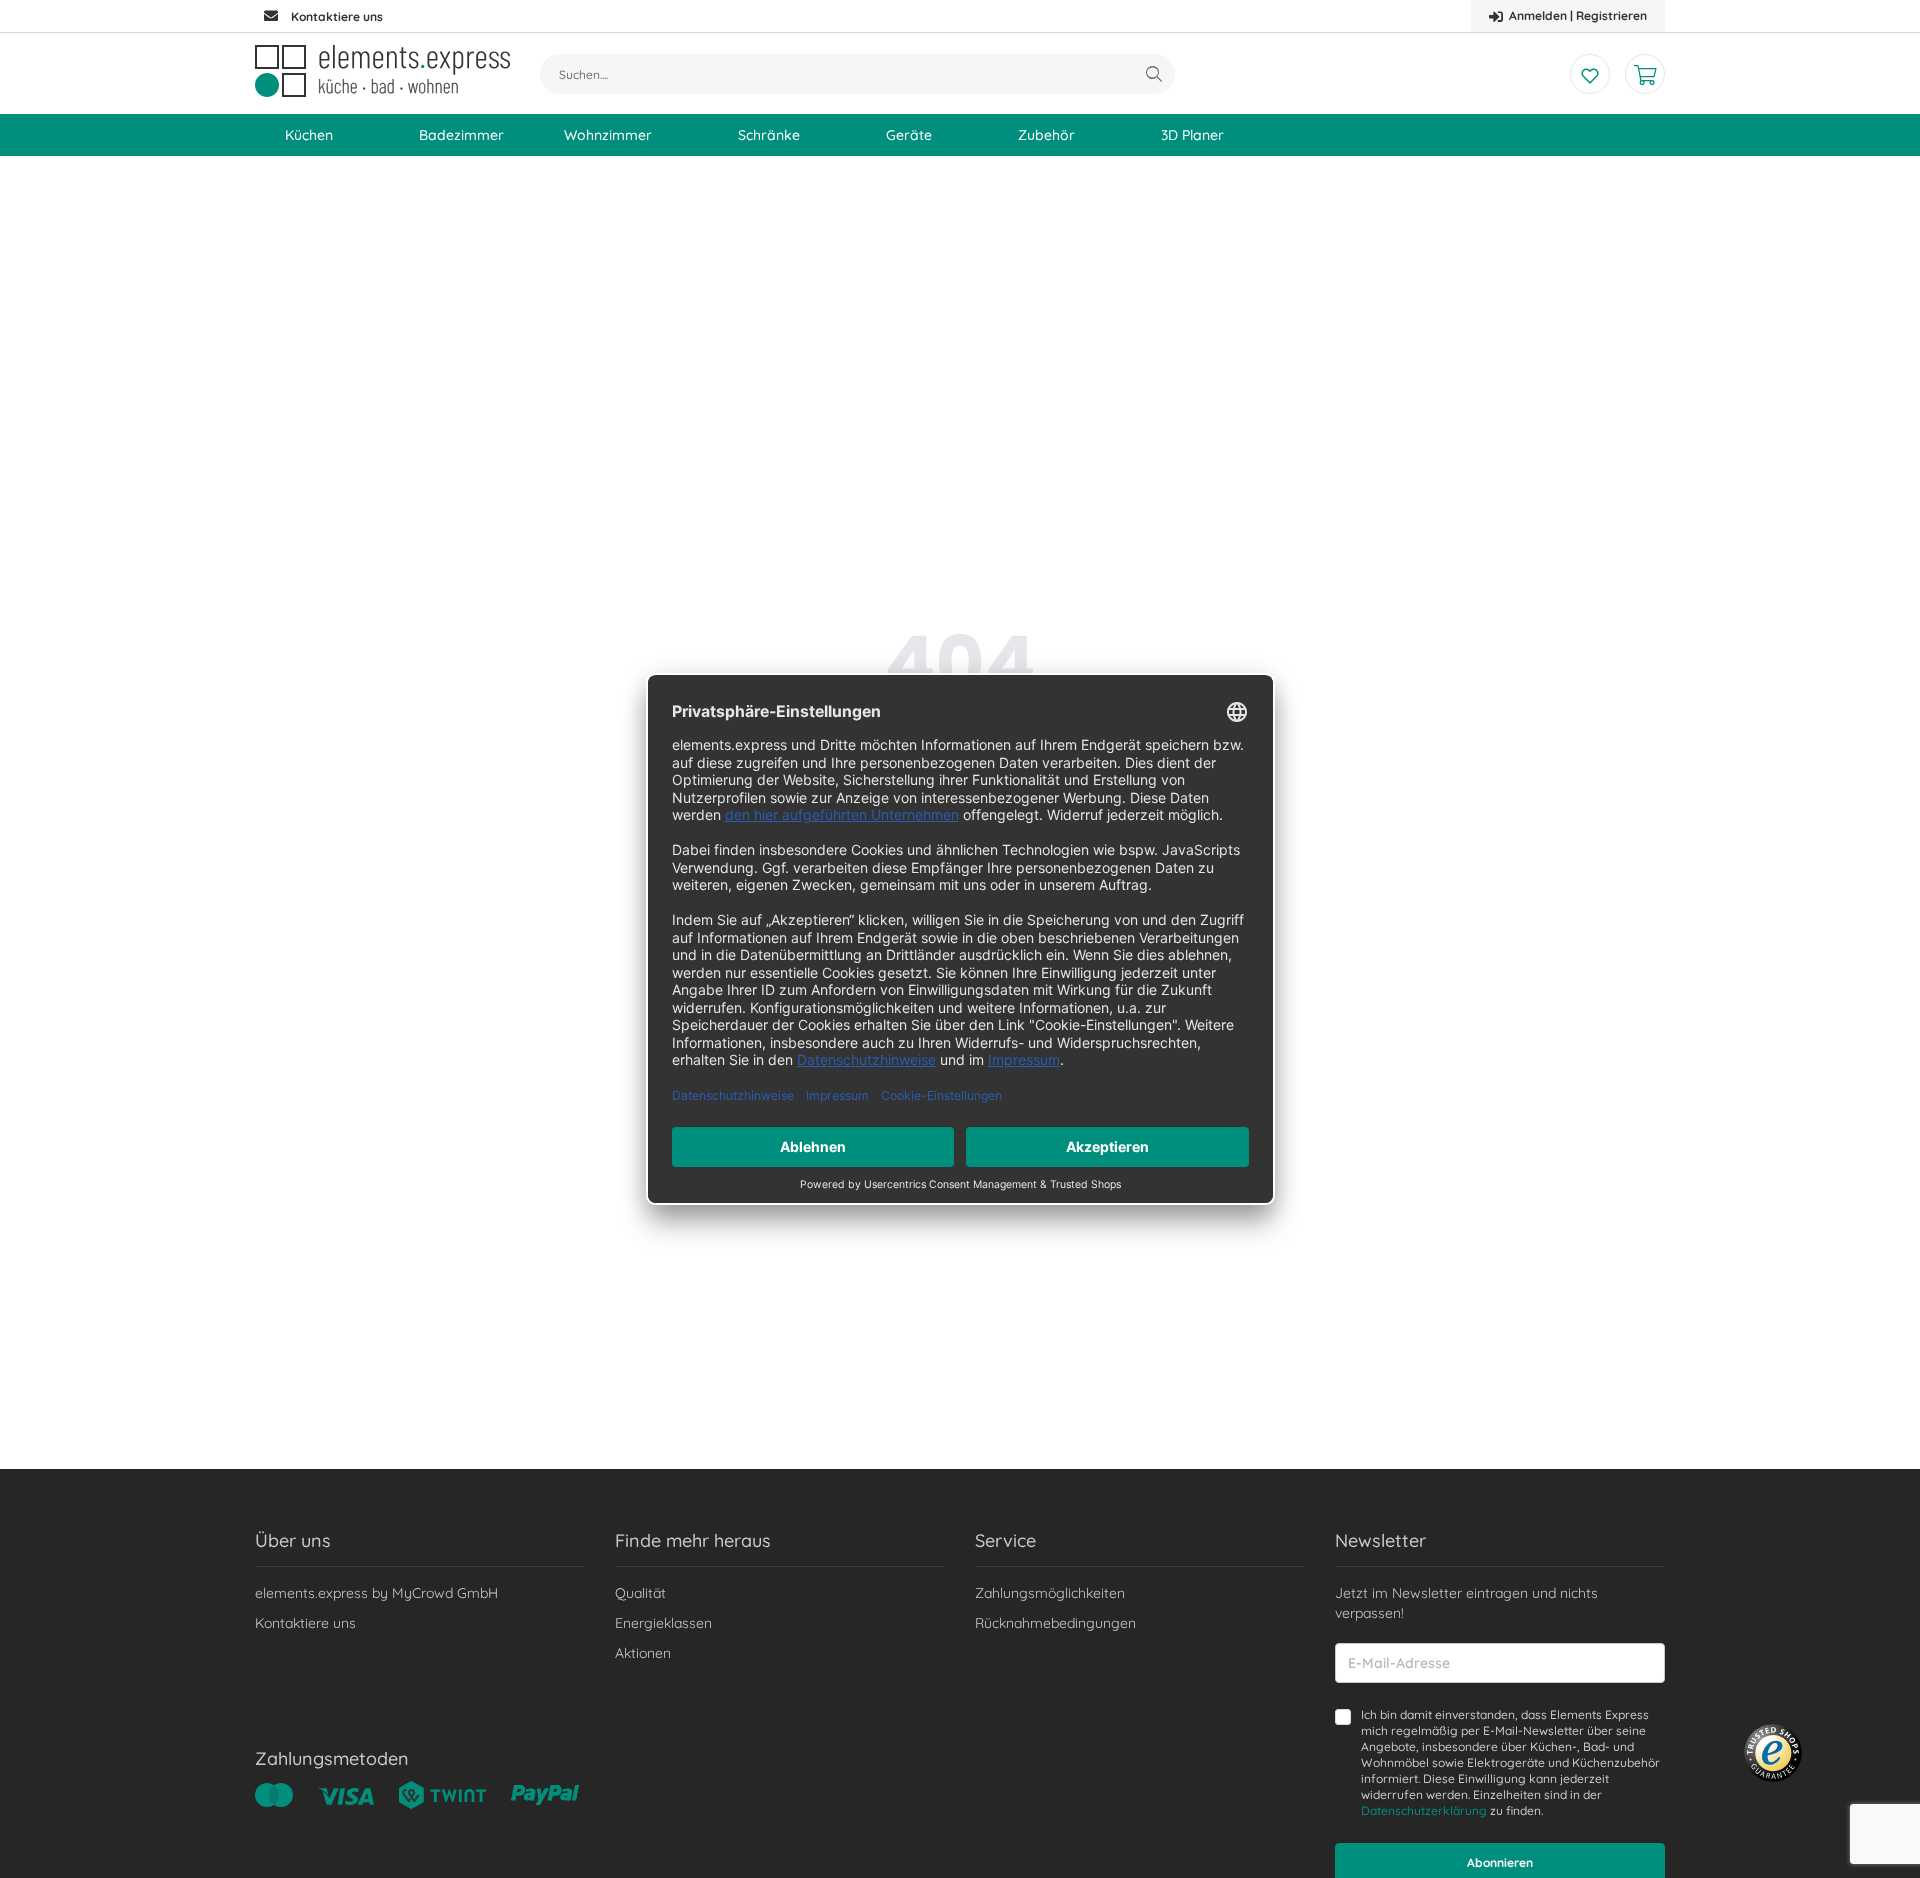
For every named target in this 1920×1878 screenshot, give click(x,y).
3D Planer (1192, 135)
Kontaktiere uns (305, 1623)
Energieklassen (663, 1623)
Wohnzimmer (608, 135)
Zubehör (1046, 135)
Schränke (769, 135)
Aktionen (643, 1653)
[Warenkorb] (1645, 74)
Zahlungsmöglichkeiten (1050, 1593)
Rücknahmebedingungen (1055, 1623)
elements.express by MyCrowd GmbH (376, 1593)
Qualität (640, 1593)
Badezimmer (461, 135)
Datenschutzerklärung (1424, 1810)
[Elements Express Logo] (382, 71)
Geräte (909, 135)
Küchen (309, 135)
